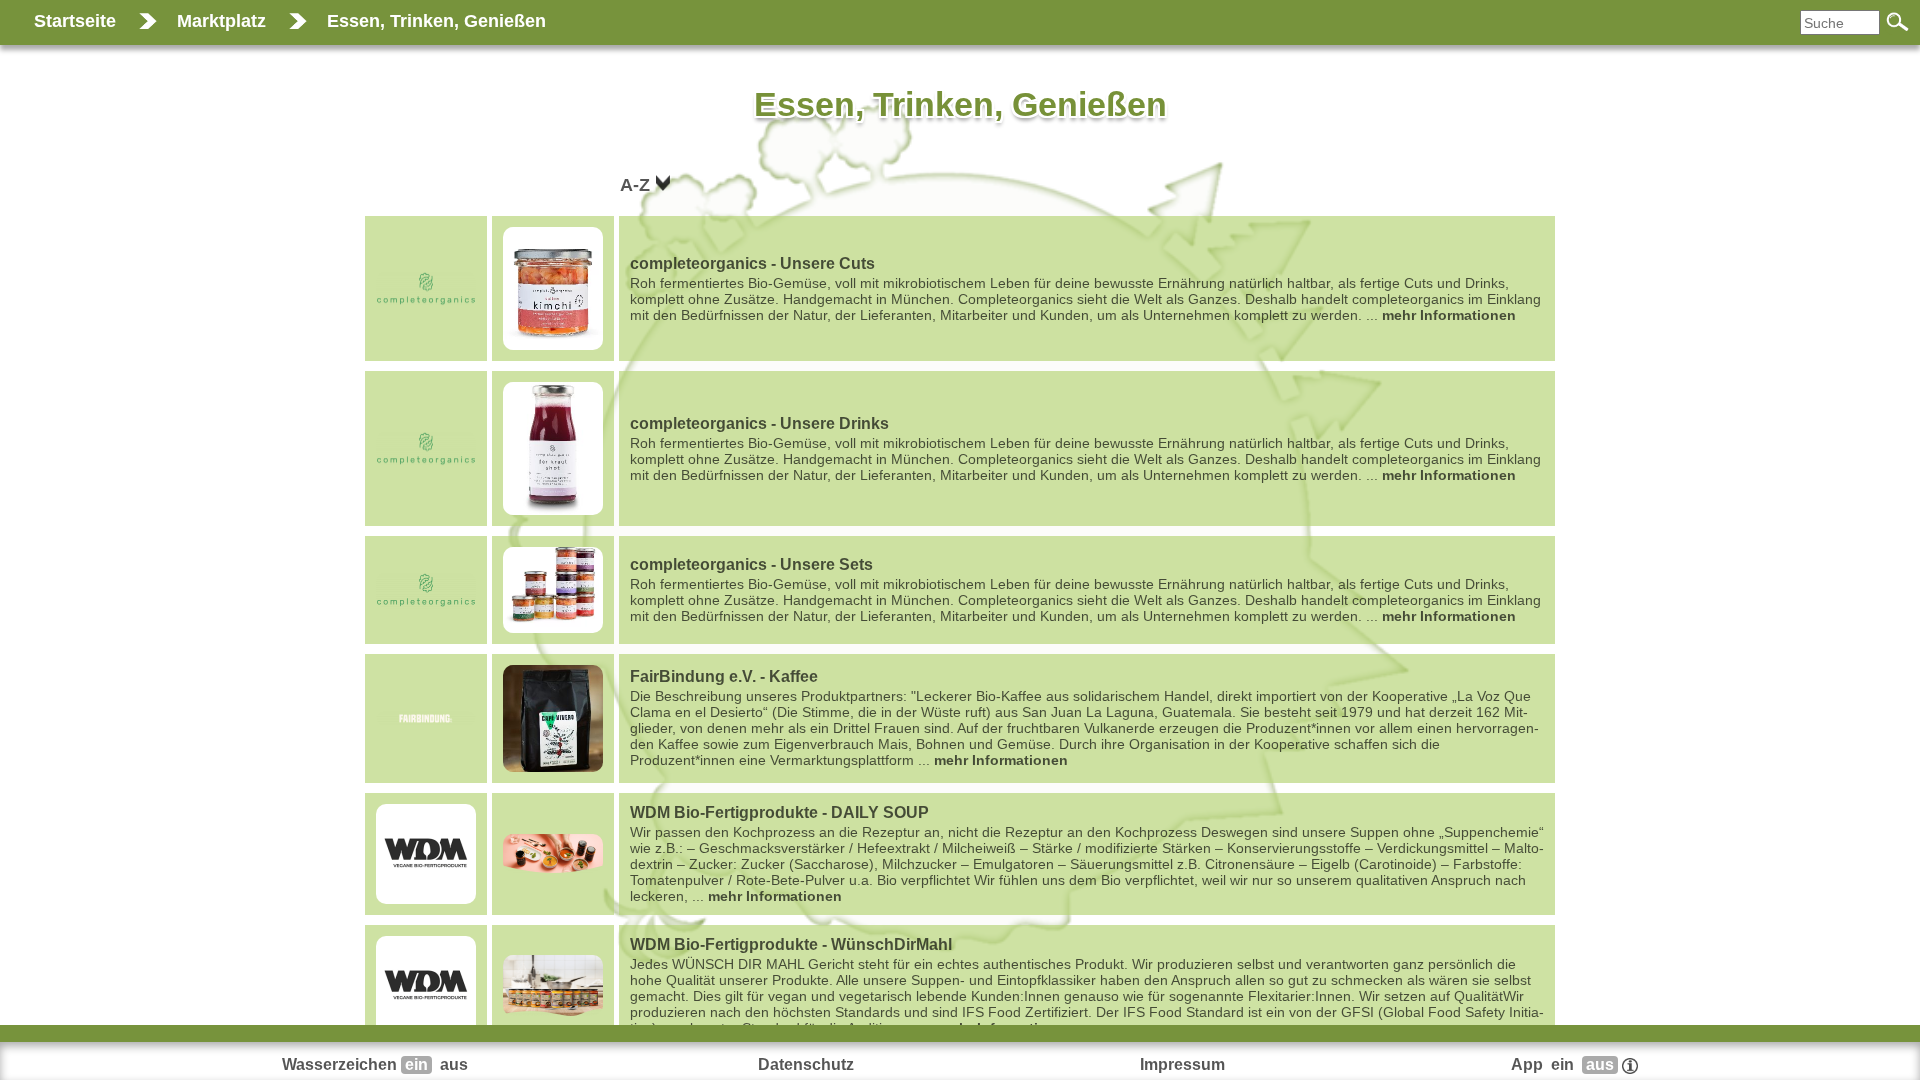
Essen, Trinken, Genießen (436, 21)
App (1562, 1064)
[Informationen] (1630, 1064)
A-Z (637, 185)
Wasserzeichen (375, 1064)
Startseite (75, 21)
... (1085, 289)
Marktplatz (221, 21)
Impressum (1182, 1064)
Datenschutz (806, 1064)
